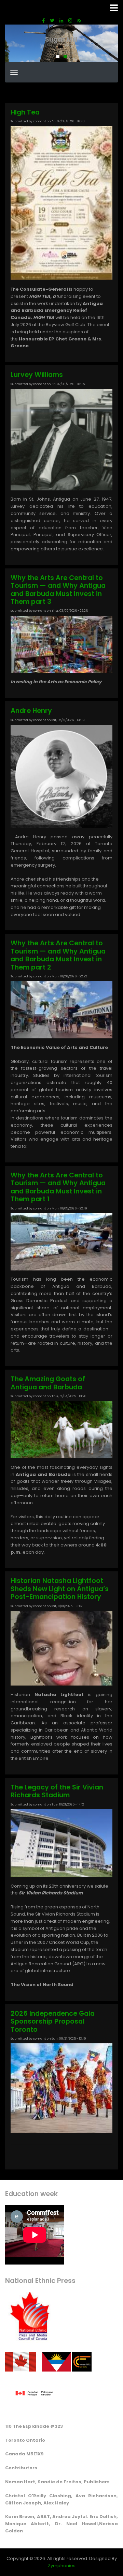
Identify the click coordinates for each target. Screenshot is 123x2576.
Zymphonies (62, 2566)
